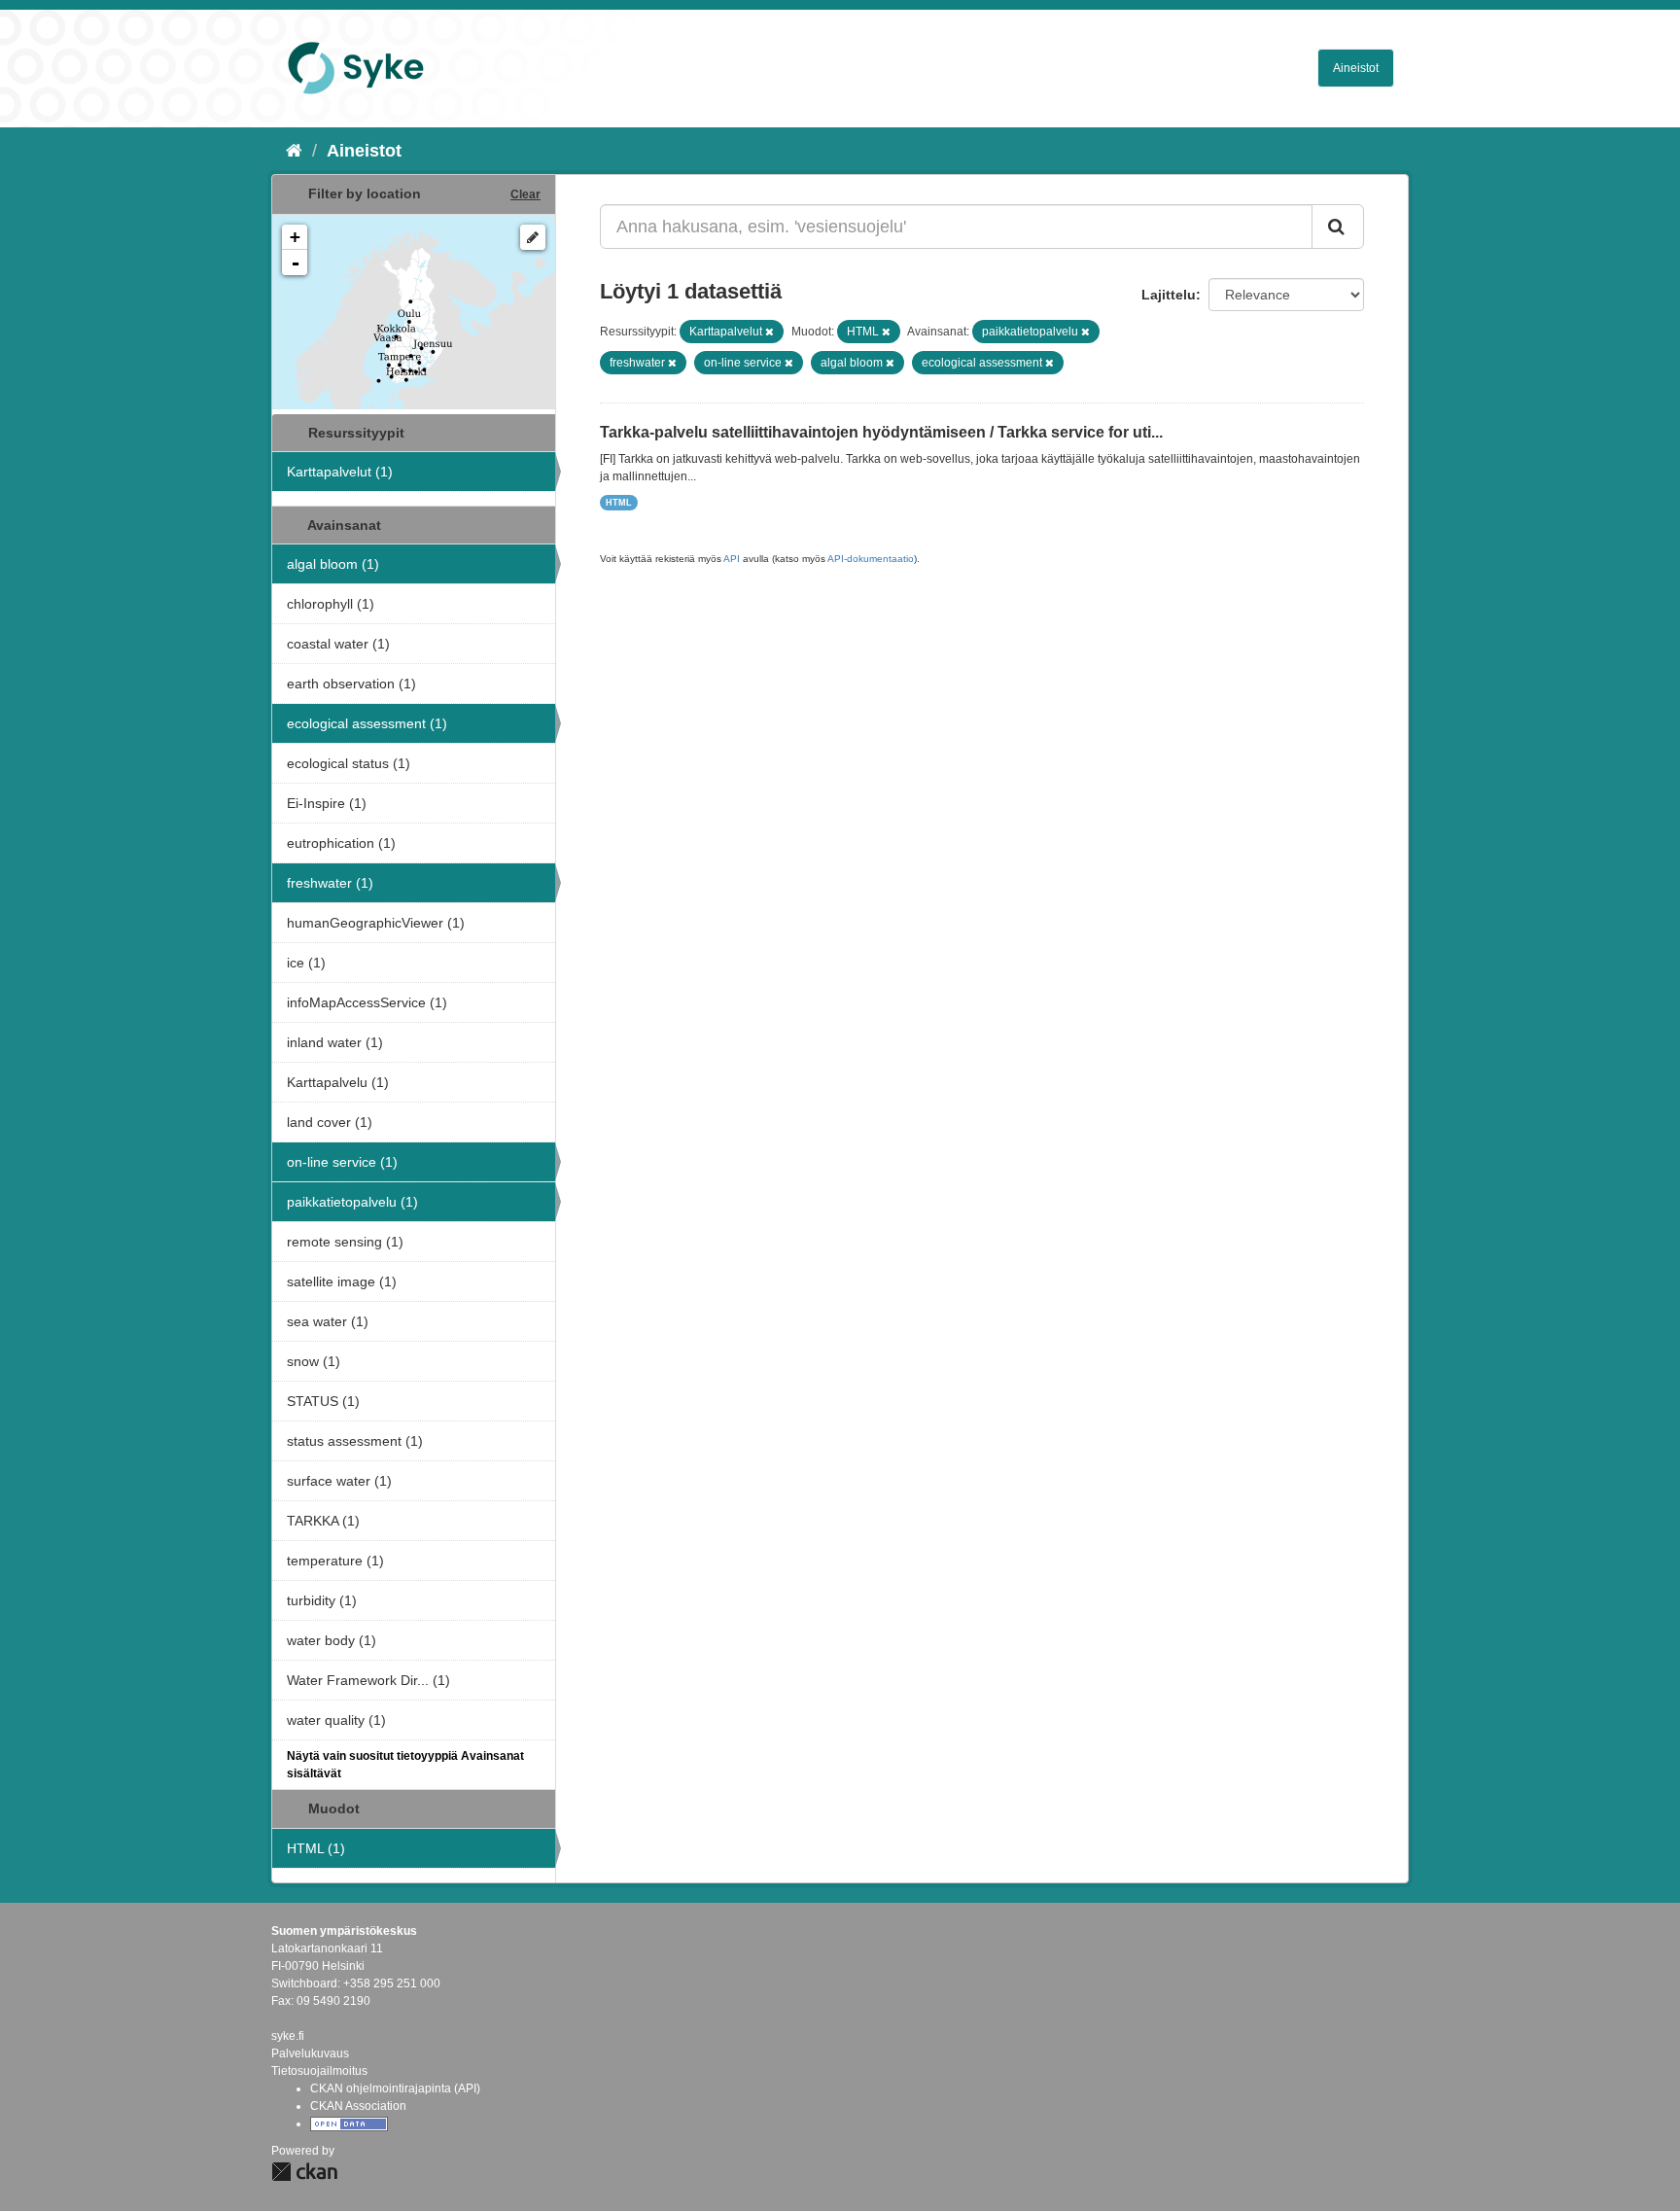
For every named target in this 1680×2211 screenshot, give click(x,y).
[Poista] (770, 332)
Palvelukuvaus (310, 2053)
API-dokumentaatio (871, 559)
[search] (1338, 227)
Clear (525, 194)
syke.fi (288, 2036)
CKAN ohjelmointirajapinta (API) (395, 2088)
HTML (619, 503)
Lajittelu (1169, 295)
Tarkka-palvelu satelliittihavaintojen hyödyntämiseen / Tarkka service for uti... (881, 432)
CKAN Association (358, 2106)
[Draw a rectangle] (533, 237)
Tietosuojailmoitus (319, 2071)
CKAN (304, 2172)
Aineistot (1356, 68)
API (732, 559)
